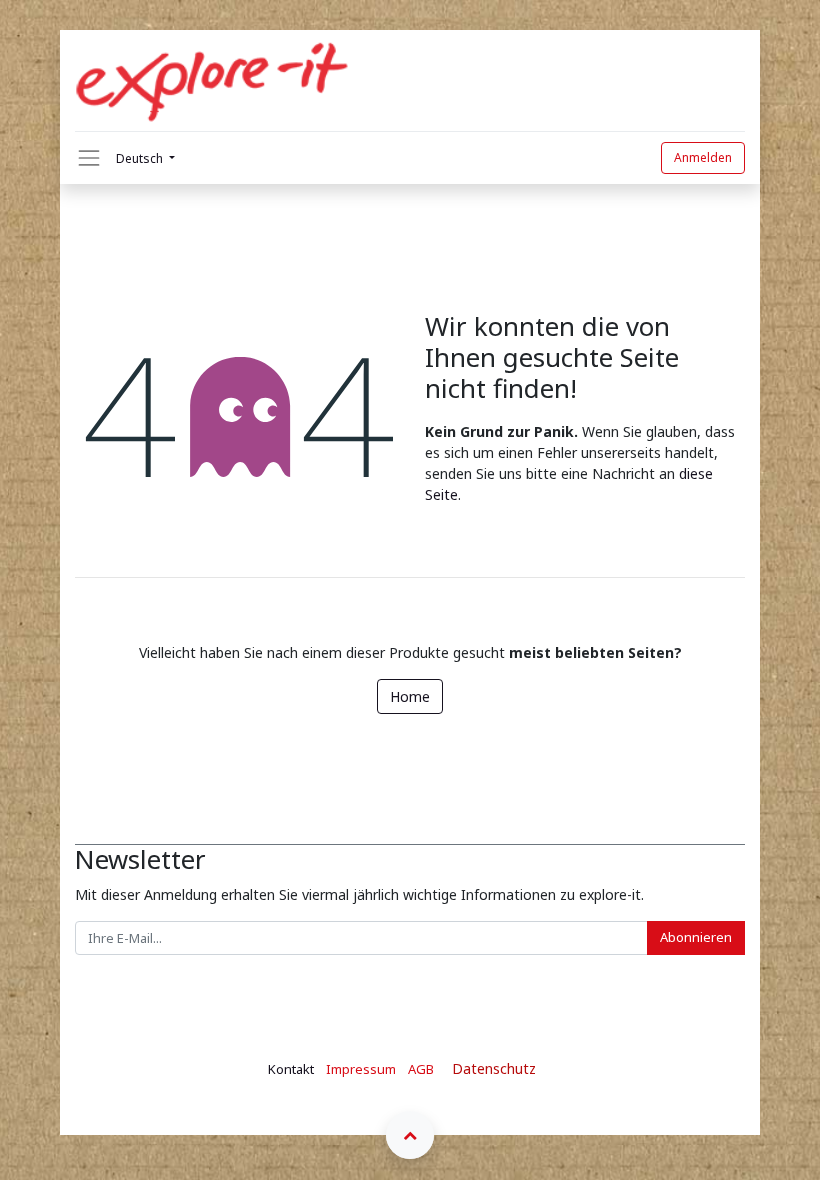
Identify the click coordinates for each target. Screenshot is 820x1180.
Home (410, 696)
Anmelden (703, 157)
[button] (410, 1135)
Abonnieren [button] (696, 937)
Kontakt (291, 1069)
